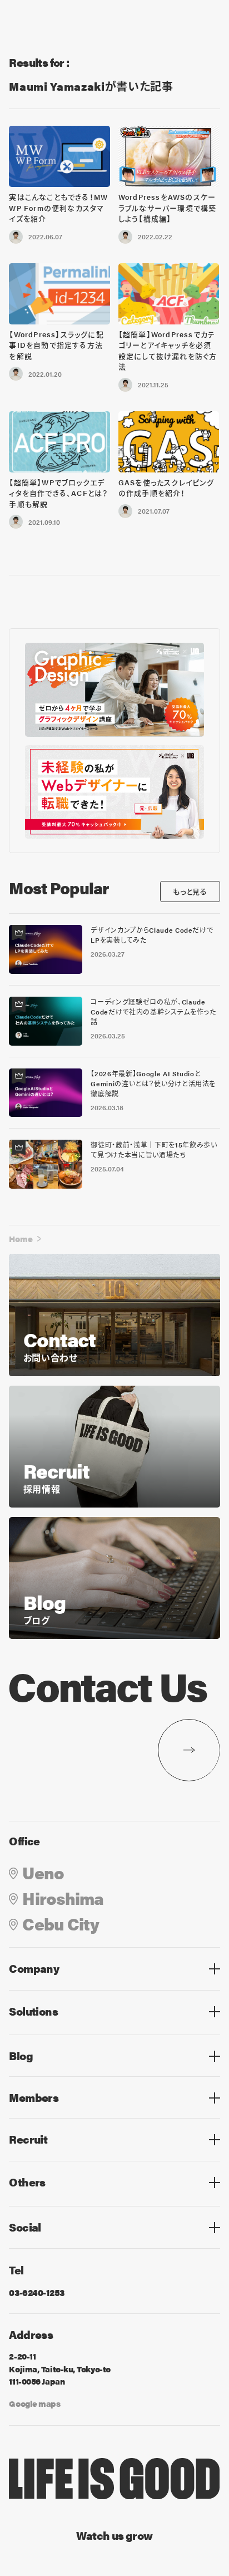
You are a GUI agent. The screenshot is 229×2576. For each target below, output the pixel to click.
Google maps (34, 2403)
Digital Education (47, 2032)
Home (21, 1238)
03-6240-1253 (36, 2292)
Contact (26, 2203)
